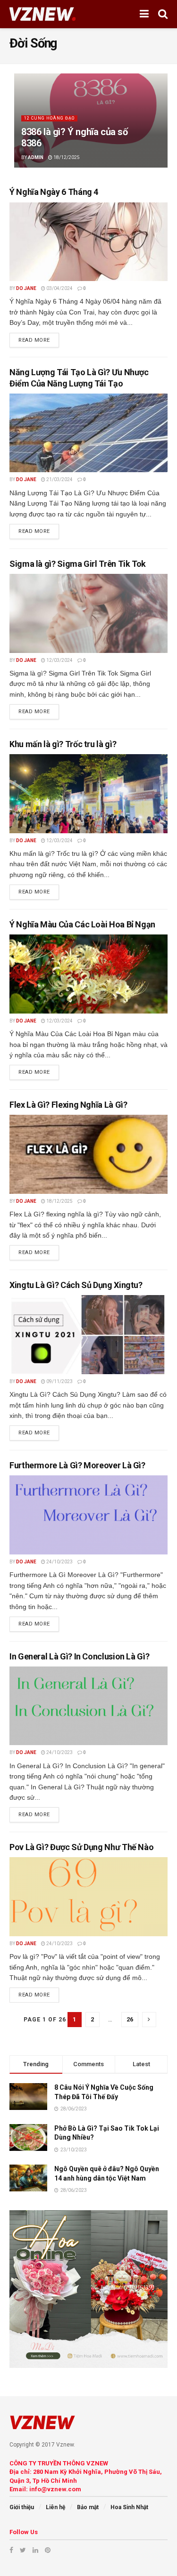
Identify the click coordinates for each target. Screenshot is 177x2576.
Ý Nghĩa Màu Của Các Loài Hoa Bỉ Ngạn (82, 924)
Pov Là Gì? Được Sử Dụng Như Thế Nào (81, 1847)
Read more (34, 340)
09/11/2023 (59, 1381)
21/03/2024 (59, 479)
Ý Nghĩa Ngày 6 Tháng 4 (54, 192)
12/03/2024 (59, 660)
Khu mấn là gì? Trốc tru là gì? (63, 744)
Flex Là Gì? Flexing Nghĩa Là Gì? (68, 1105)
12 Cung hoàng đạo (49, 118)
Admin (36, 157)
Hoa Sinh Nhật (129, 2507)
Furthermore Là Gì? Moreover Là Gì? (77, 1465)
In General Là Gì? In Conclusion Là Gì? (79, 1656)
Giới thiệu (22, 2507)
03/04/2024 (59, 288)
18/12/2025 (66, 157)
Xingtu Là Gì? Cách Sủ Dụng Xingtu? (76, 1285)
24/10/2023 (59, 1562)
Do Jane (26, 288)
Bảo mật (88, 2507)
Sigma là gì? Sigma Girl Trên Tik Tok (78, 564)
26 (130, 2019)
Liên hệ (55, 2507)
